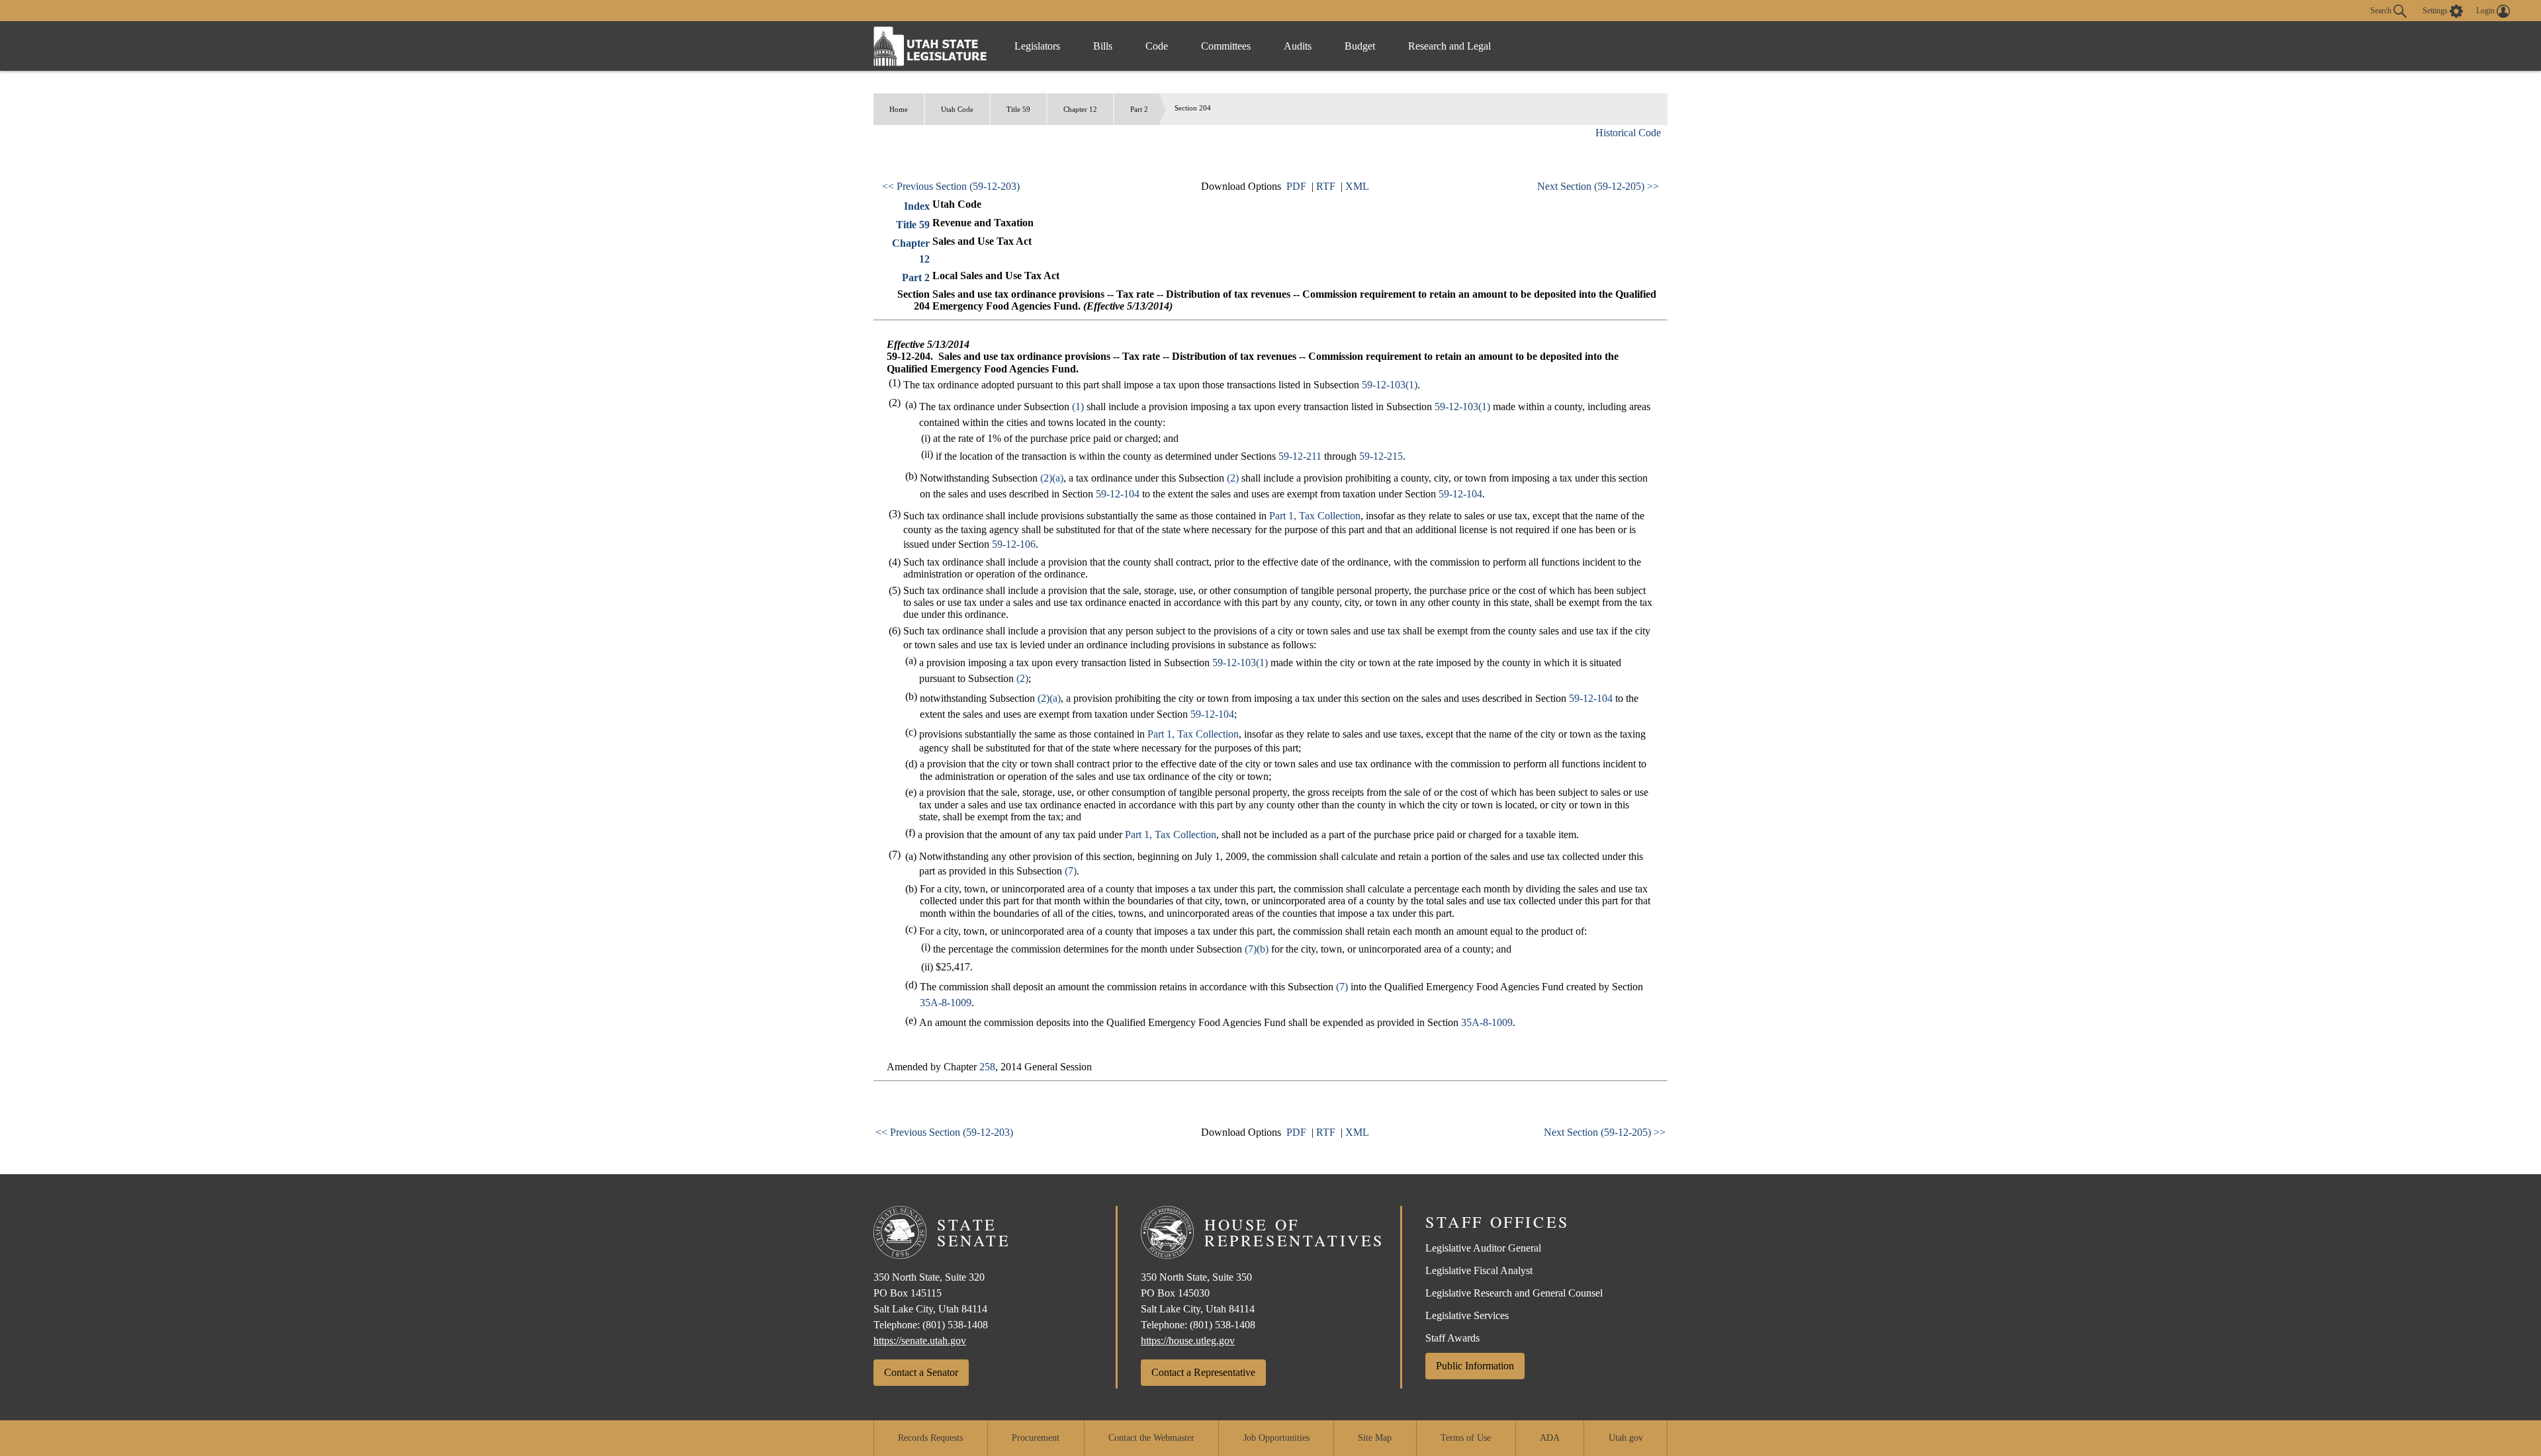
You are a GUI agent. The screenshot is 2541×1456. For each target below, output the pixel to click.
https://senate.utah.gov (920, 1341)
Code (1157, 46)
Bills (1103, 46)
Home (899, 109)
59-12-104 (1118, 494)
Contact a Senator (921, 1372)
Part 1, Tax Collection (1315, 516)
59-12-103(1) (1390, 385)
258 (987, 1067)
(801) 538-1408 (955, 1325)
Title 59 (1018, 109)
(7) (1071, 871)
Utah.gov (1626, 1438)
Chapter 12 (1080, 109)
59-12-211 (1300, 456)
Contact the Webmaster (1151, 1438)
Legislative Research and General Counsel (1514, 1293)
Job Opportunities (1276, 1438)
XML (1357, 186)
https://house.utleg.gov (1188, 1341)
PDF (1296, 186)
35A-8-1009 (946, 1003)
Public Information (1475, 1366)
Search (2382, 10)
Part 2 (1139, 109)
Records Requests (930, 1438)
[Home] (930, 46)
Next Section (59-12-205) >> (1598, 186)
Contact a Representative (1203, 1372)
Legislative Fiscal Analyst (1479, 1270)
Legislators (1037, 46)
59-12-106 (1014, 544)
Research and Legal (1449, 46)
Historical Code (1628, 133)
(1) (1078, 407)
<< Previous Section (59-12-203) (951, 186)
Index (917, 206)
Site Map (1375, 1438)
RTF (1326, 186)
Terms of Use (1466, 1438)
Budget (1360, 46)
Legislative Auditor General (1483, 1248)
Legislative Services (1467, 1315)
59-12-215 (1381, 456)
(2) (1233, 478)
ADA (1550, 1438)
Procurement (1036, 1438)
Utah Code (957, 109)
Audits (1298, 46)
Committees (1226, 46)
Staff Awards (1452, 1338)
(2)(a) (1052, 478)
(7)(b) (1257, 949)
